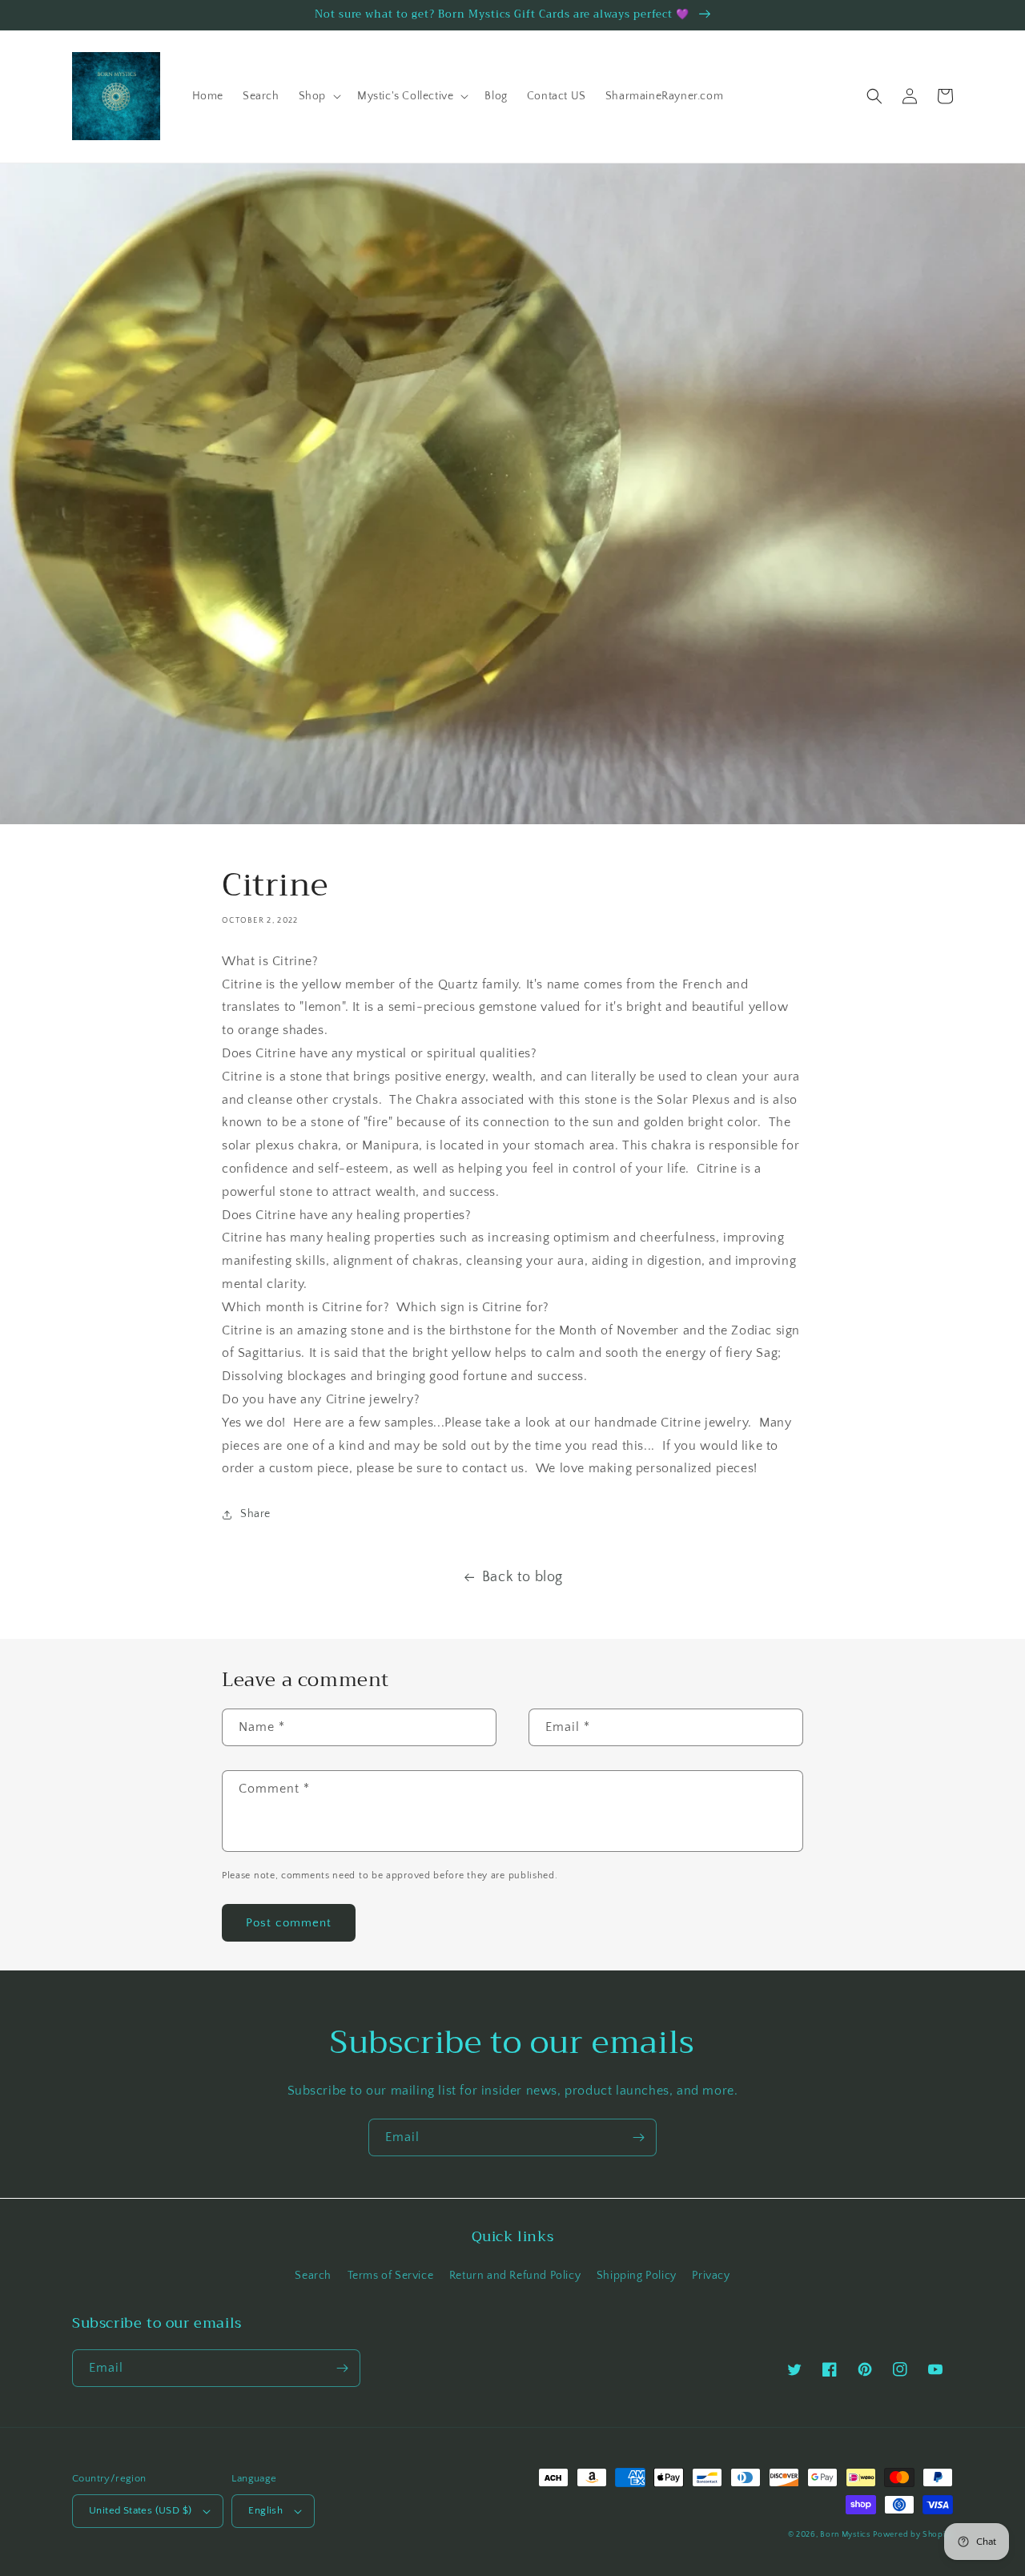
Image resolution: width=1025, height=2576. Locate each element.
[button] (318, 96)
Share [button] (255, 1514)
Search (313, 2276)
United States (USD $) (140, 2510)
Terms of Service (391, 2276)
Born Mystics (845, 2535)
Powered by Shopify (913, 2535)
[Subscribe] (638, 2137)
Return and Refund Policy (515, 2276)
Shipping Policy (637, 2276)
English (265, 2510)
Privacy (711, 2276)
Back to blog (523, 1577)
